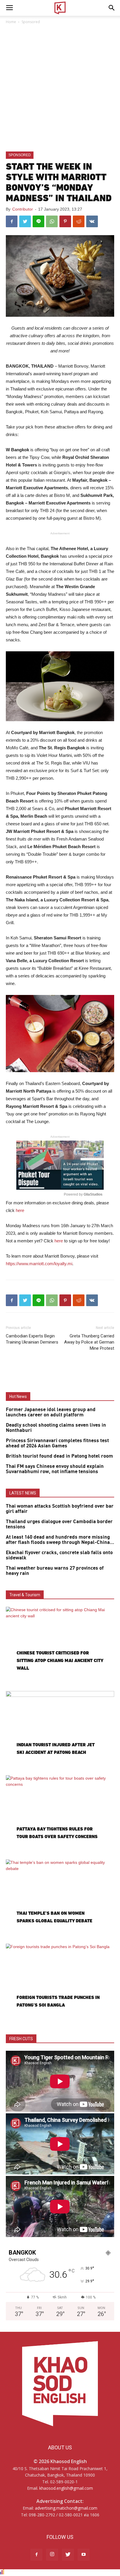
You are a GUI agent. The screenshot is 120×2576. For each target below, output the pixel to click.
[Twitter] (68, 2555)
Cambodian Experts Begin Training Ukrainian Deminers (32, 1339)
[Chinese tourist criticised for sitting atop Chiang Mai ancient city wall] (60, 1646)
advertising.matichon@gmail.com (66, 2508)
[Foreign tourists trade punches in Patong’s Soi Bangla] (60, 1983)
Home (11, 22)
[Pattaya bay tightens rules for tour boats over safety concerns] (60, 1815)
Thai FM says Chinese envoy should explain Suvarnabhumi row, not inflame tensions (55, 1469)
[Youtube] (84, 2555)
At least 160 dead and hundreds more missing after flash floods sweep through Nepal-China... (60, 1540)
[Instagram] (52, 2555)
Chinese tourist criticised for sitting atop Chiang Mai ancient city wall (60, 1660)
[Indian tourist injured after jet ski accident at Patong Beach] (60, 1730)
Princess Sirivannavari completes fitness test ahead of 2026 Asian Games (57, 1443)
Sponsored (31, 22)
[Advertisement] (60, 88)
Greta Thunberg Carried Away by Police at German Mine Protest (89, 1342)
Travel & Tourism (25, 1595)
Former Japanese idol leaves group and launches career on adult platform (51, 1412)
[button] (112, 8)
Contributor (23, 209)
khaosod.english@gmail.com (66, 2488)
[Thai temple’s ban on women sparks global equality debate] (60, 1899)
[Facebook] (36, 2555)
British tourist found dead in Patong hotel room (59, 1456)
